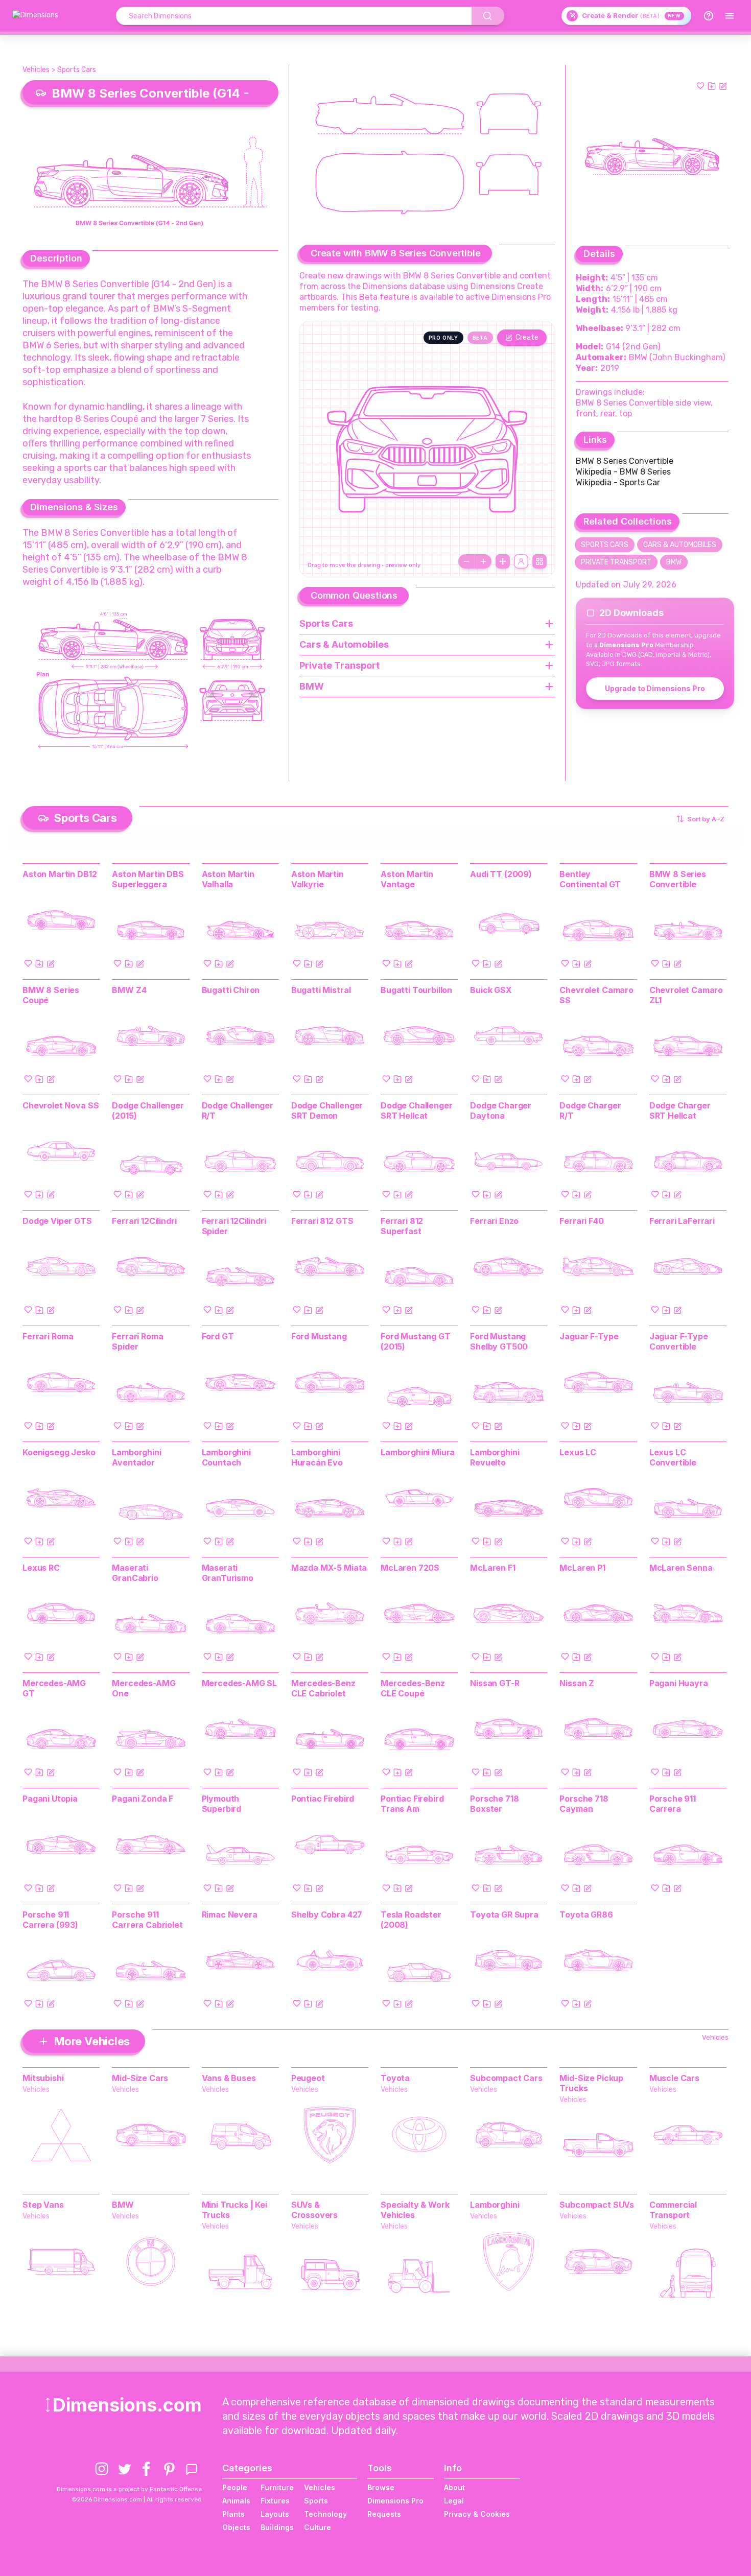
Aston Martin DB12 (60, 874)
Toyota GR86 (586, 1915)
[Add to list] (712, 86)
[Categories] (730, 16)
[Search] (488, 16)
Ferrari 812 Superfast (402, 1226)
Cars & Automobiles (680, 545)
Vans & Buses (229, 2078)
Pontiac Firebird (323, 1799)
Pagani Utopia (50, 1799)
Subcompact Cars (506, 2078)
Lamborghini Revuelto (495, 1457)
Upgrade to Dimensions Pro (655, 688)
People (235, 2487)
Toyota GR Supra (504, 1915)
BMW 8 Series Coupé (51, 995)
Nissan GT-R (495, 1683)
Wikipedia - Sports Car (618, 482)
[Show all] (503, 561)
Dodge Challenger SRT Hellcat (416, 1110)
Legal (454, 2501)
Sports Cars (77, 70)
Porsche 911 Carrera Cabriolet (147, 1920)
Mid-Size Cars (140, 2078)
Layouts (275, 2514)
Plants (233, 2514)
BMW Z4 (129, 990)
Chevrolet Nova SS (61, 1105)
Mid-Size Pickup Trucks (591, 2083)
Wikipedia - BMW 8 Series (623, 472)
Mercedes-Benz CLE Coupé (413, 1688)
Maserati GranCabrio (135, 1573)
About (454, 2487)
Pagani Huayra (679, 1683)
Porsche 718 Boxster (494, 1804)
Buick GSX (491, 990)
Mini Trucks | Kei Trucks (234, 2210)
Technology (325, 2514)
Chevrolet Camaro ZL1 (686, 995)
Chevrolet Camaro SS (596, 995)
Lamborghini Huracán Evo (317, 1457)
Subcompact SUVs (597, 2205)
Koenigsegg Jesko (59, 1452)
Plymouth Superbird (222, 1804)
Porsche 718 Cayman (584, 1804)
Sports (316, 2501)
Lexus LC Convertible (673, 1457)
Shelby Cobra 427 (327, 1915)
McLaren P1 (582, 1568)
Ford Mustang (319, 1336)
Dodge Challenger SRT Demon (327, 1110)
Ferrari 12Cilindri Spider (234, 1226)
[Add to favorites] (700, 86)
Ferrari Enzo (494, 1221)
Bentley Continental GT (590, 879)
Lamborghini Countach (226, 1457)
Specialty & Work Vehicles (415, 2210)
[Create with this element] (723, 86)
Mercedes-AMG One (144, 1688)
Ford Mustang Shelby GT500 (499, 1341)
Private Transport (616, 562)
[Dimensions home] (35, 16)
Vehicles (36, 70)
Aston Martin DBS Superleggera (148, 879)
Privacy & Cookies (477, 2514)
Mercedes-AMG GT (54, 1688)
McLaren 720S (410, 1568)
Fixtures (275, 2501)
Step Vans (43, 2205)
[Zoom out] (466, 561)
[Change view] (539, 561)
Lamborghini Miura (418, 1452)
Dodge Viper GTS (57, 1221)
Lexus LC (578, 1452)
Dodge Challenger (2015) (148, 1110)
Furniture (277, 2487)
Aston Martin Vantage (407, 879)
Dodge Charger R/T (590, 1110)
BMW (674, 562)
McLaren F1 (492, 1568)
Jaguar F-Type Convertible (679, 1341)
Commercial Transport (673, 2210)
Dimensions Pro (395, 2501)
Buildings (277, 2527)
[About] (709, 16)
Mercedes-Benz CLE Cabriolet (323, 1688)
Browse (381, 2487)
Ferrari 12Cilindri (144, 1221)
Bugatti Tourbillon (416, 990)
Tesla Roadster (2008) (411, 1920)
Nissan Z (577, 1683)
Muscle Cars (674, 2078)
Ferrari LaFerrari (682, 1221)
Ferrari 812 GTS (322, 1221)
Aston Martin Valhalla (228, 879)
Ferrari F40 (581, 1221)
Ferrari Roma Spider (137, 1341)
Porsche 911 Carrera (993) (50, 1920)
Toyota (395, 2078)
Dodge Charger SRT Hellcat (680, 1110)
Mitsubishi (43, 2078)
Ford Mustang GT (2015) (416, 1341)
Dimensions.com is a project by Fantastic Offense (129, 2489)
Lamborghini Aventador (136, 1457)
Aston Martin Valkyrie (318, 879)
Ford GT (218, 1336)
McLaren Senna (681, 1568)
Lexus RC (41, 1568)
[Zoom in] (483, 561)
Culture (318, 2527)
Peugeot (308, 2078)
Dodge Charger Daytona (501, 1110)
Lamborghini (495, 2205)
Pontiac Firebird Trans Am (412, 1804)
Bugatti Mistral (321, 990)
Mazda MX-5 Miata (329, 1568)
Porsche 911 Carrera (673, 1804)
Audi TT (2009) (501, 874)
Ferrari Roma (48, 1336)
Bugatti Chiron (231, 990)
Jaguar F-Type (589, 1336)
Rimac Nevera (230, 1915)
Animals (236, 2501)
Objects (236, 2527)
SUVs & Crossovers (314, 2210)
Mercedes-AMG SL (240, 1683)
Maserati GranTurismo (228, 1573)
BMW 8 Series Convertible (625, 461)
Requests (384, 2514)
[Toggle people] (521, 561)
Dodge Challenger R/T (238, 1110)
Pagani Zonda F (143, 1799)
